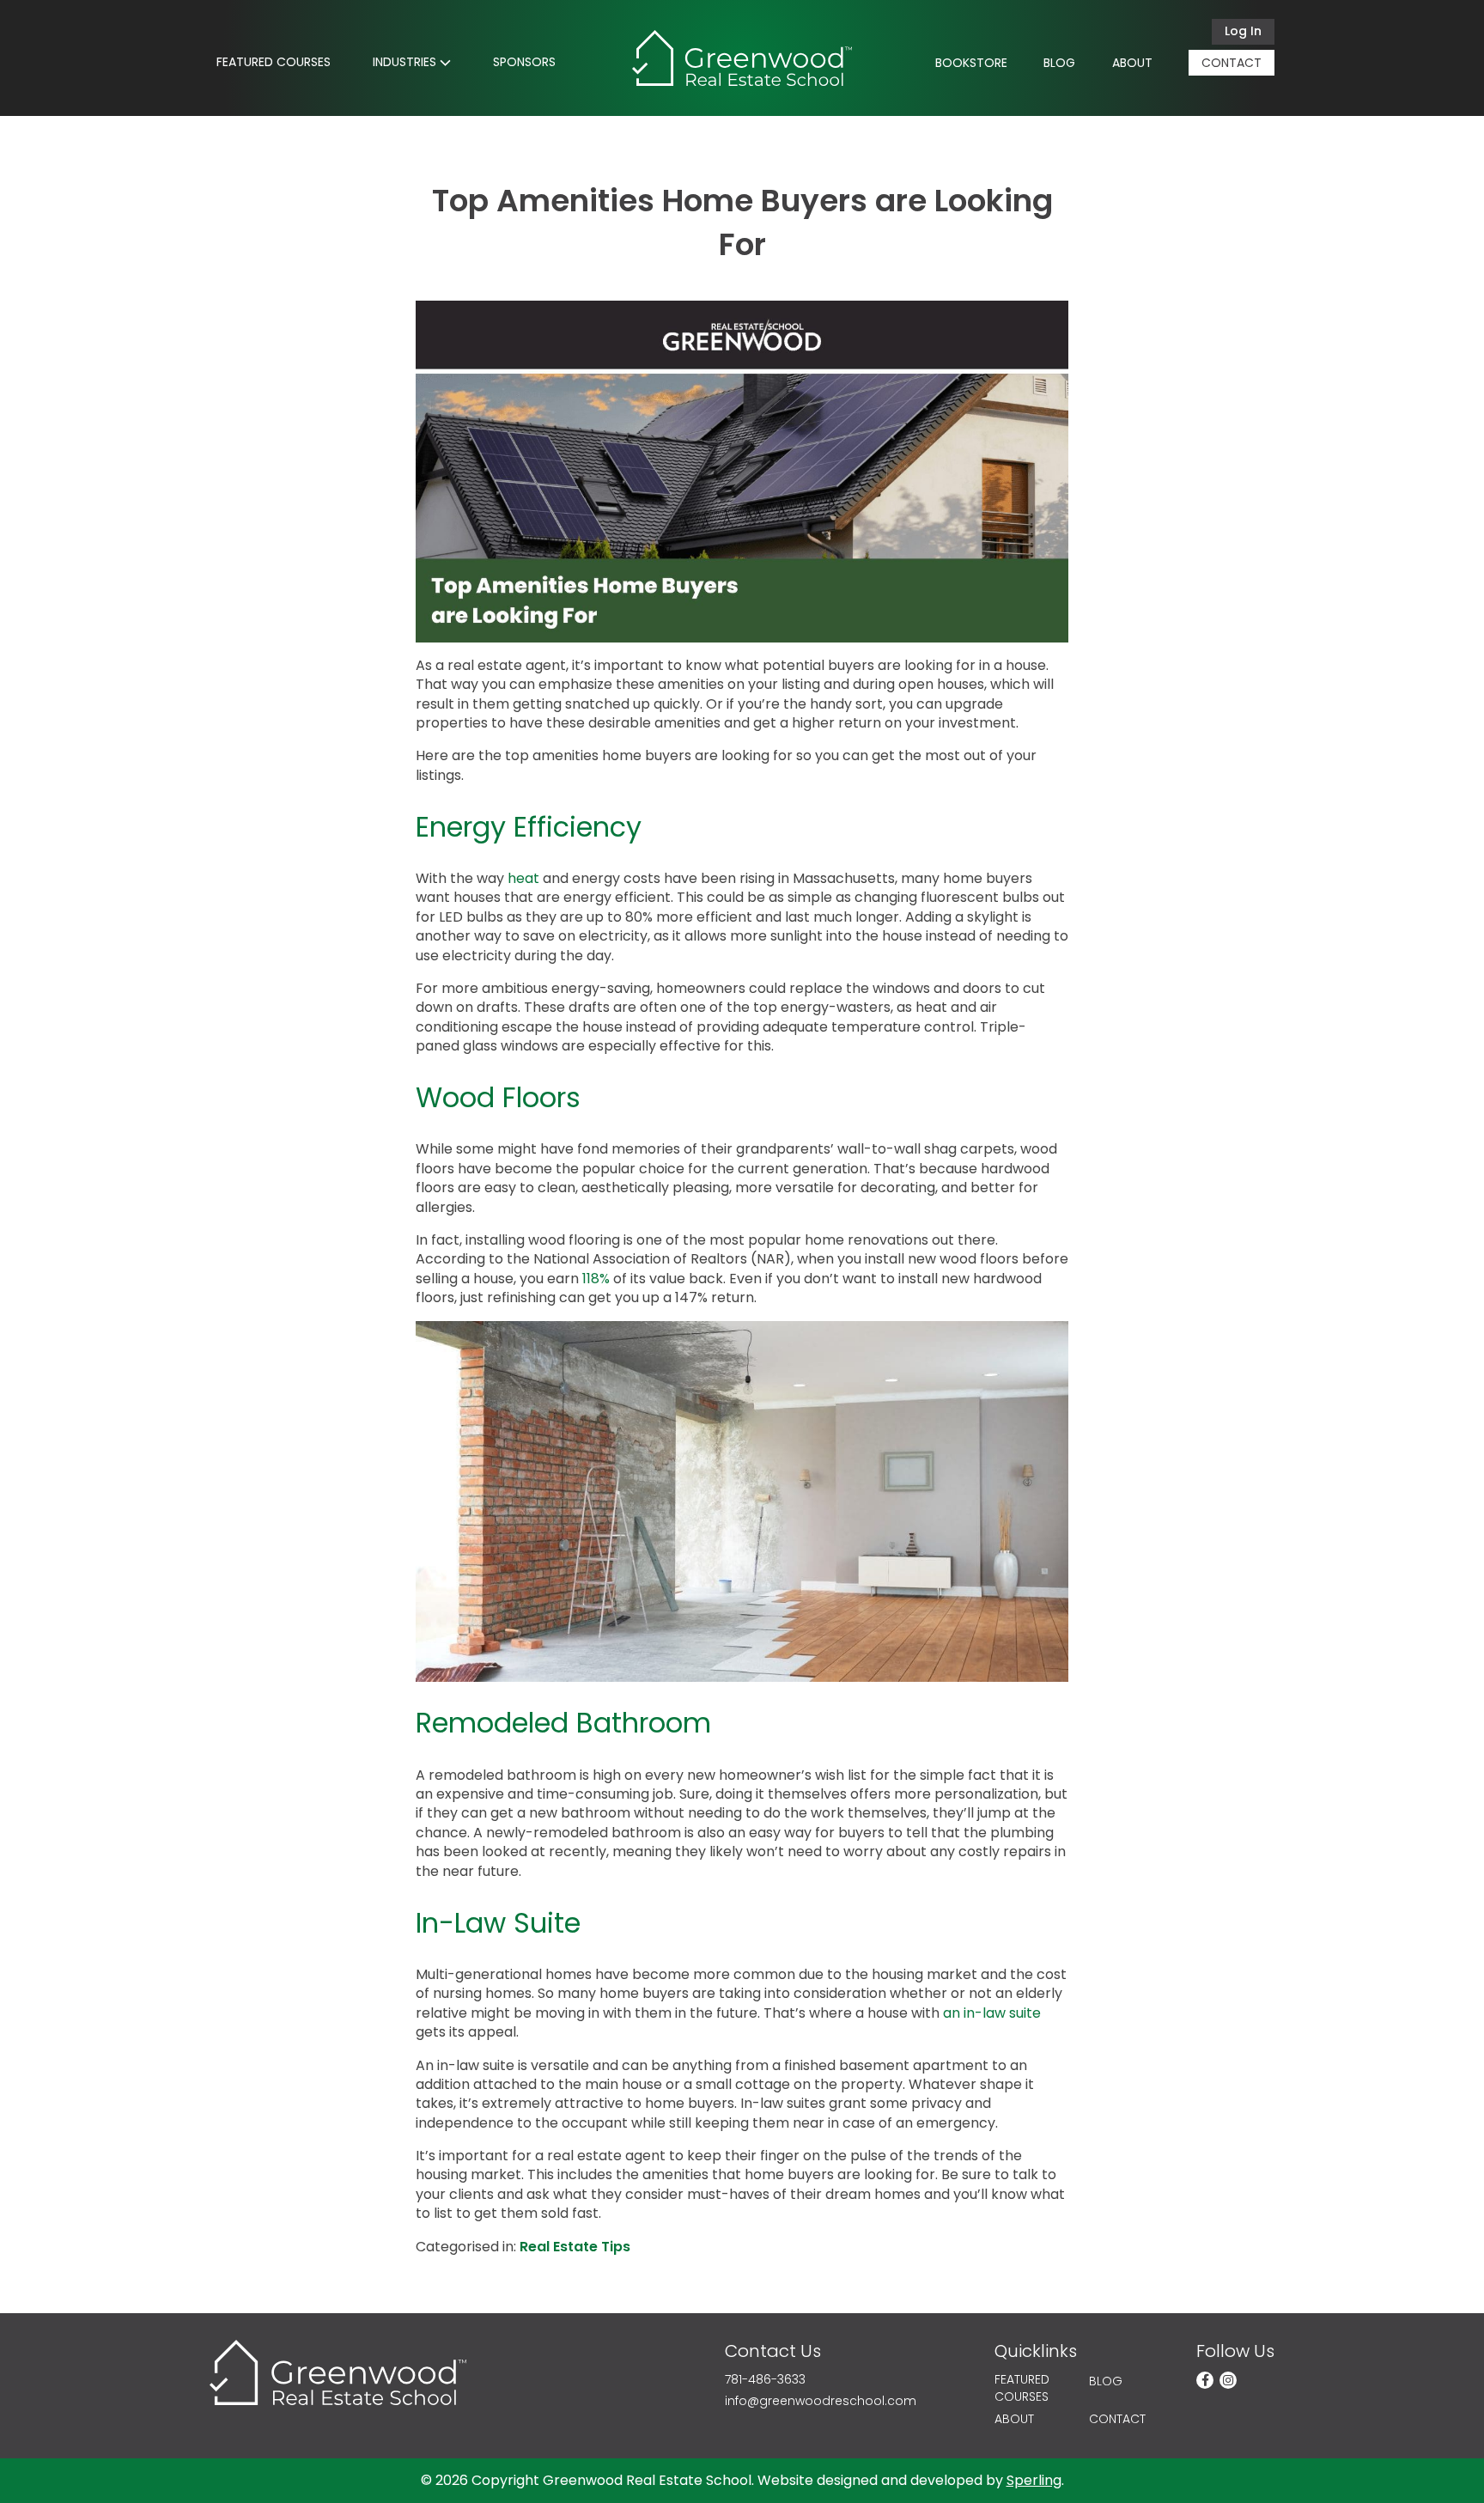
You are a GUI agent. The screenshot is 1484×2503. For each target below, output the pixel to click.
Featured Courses (274, 62)
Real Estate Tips (575, 2247)
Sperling (1034, 2480)
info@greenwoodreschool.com (821, 2401)
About (1132, 63)
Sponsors (524, 62)
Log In (1243, 31)
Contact (1232, 63)
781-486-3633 (765, 2380)
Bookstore (971, 63)
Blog (1059, 63)
